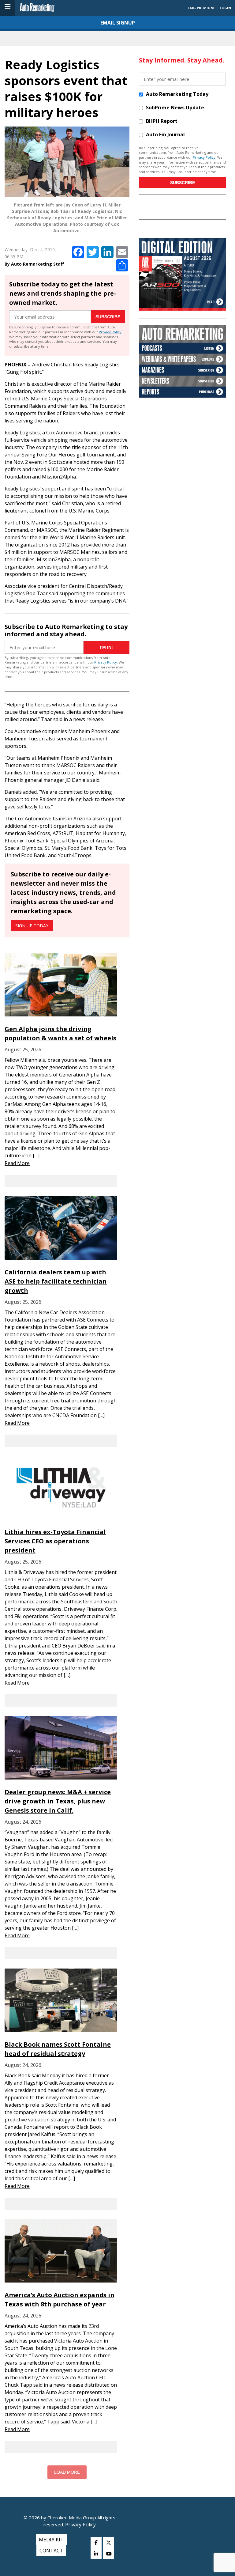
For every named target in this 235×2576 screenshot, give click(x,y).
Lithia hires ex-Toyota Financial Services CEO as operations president (55, 1541)
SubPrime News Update (175, 108)
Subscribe (108, 317)
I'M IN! (106, 647)
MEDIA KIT (51, 2540)
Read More (17, 1163)
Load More (67, 2472)
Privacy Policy (110, 332)
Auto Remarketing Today (177, 94)
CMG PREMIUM (201, 8)
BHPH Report (162, 121)
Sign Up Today (32, 926)
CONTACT (51, 2551)
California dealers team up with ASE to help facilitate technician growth (56, 1281)
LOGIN (225, 8)
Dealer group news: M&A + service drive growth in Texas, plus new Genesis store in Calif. (58, 1801)
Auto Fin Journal (165, 134)
